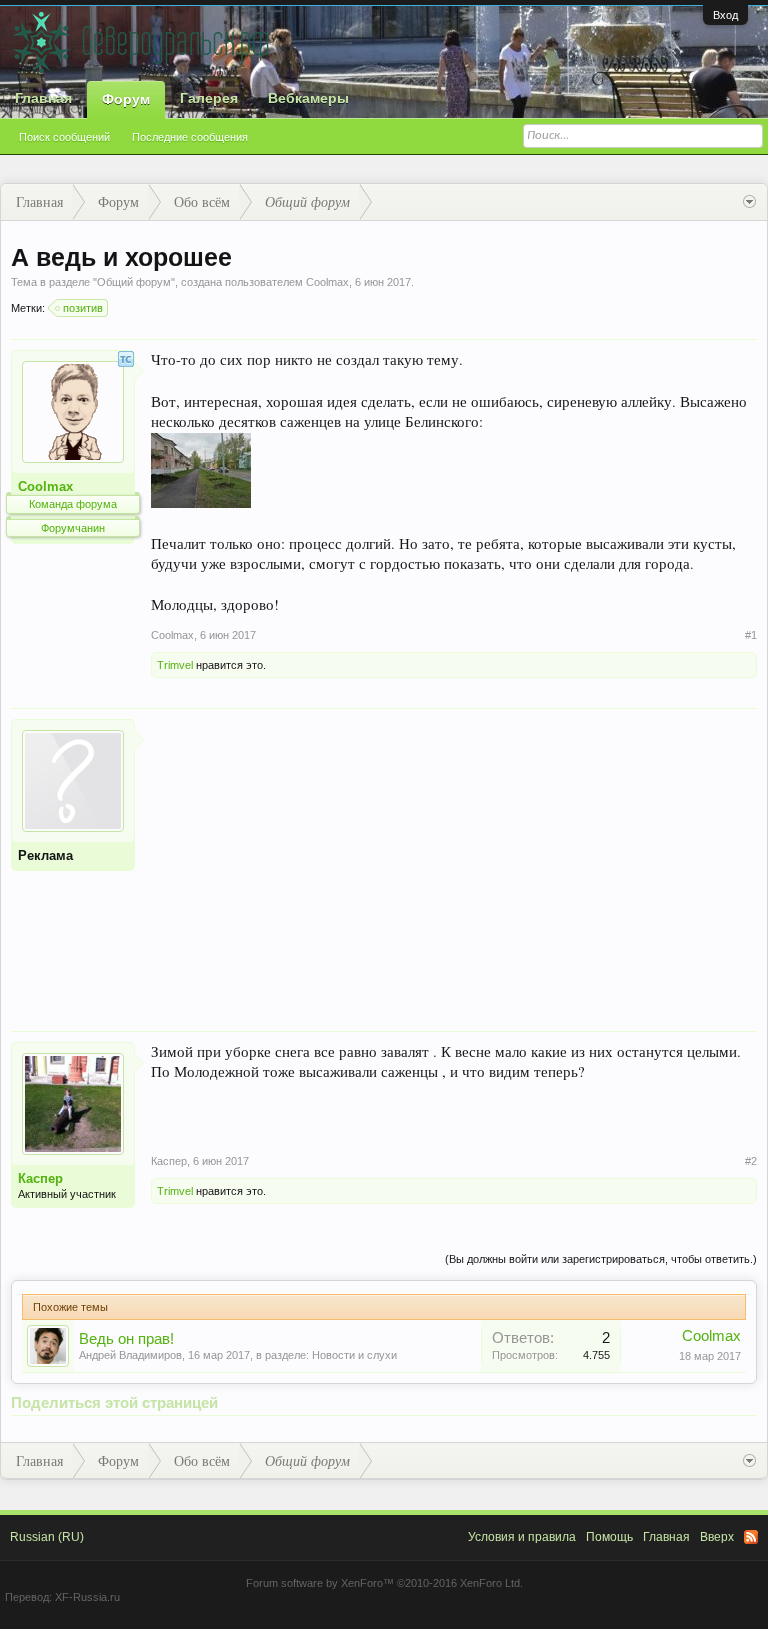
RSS (751, 1537)
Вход (725, 15)
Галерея (209, 98)
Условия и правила (522, 1537)
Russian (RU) (47, 1537)
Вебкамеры (308, 98)
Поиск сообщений (64, 137)
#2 (751, 1161)
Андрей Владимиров (130, 1355)
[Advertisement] (454, 859)
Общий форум (134, 282)
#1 (751, 635)
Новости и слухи (354, 1355)
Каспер (40, 1178)
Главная (43, 98)
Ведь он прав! (126, 1339)
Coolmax (327, 282)
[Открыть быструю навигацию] (749, 202)
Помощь (609, 1537)
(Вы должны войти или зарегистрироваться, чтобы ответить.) (601, 1259)
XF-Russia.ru (87, 1597)
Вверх (717, 1537)
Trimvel (175, 665)
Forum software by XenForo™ (384, 1583)
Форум (126, 99)
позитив (83, 308)
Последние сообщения (190, 137)
